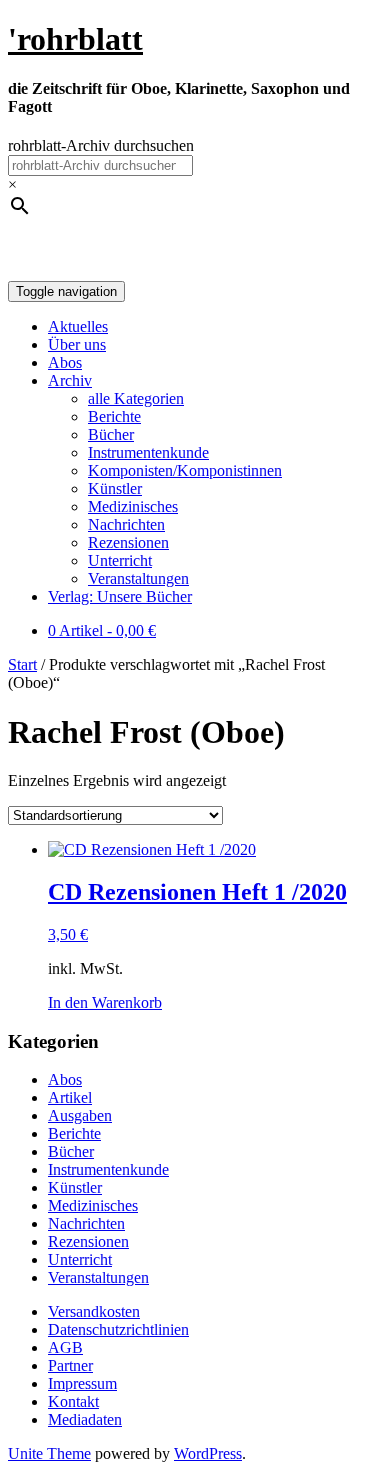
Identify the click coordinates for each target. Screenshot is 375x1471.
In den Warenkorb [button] (105, 1002)
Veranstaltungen (138, 578)
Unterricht (120, 560)
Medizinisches (133, 506)
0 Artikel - (102, 630)
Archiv (70, 380)
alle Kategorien (136, 398)
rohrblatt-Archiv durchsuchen (101, 145)
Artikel (70, 1097)
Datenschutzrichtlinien (118, 1329)
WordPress (208, 1453)
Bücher (111, 434)
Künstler (115, 488)
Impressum (82, 1383)
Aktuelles (78, 326)
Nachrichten (126, 524)
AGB (65, 1347)
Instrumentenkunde (148, 452)
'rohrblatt (75, 39)
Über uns (77, 344)
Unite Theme (49, 1453)
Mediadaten (85, 1419)
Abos (65, 362)
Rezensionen (128, 542)
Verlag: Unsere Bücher (120, 596)
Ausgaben (80, 1115)
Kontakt (73, 1401)
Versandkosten (94, 1311)
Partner (70, 1365)
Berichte (114, 416)
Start (22, 664)
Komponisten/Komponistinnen (185, 470)
